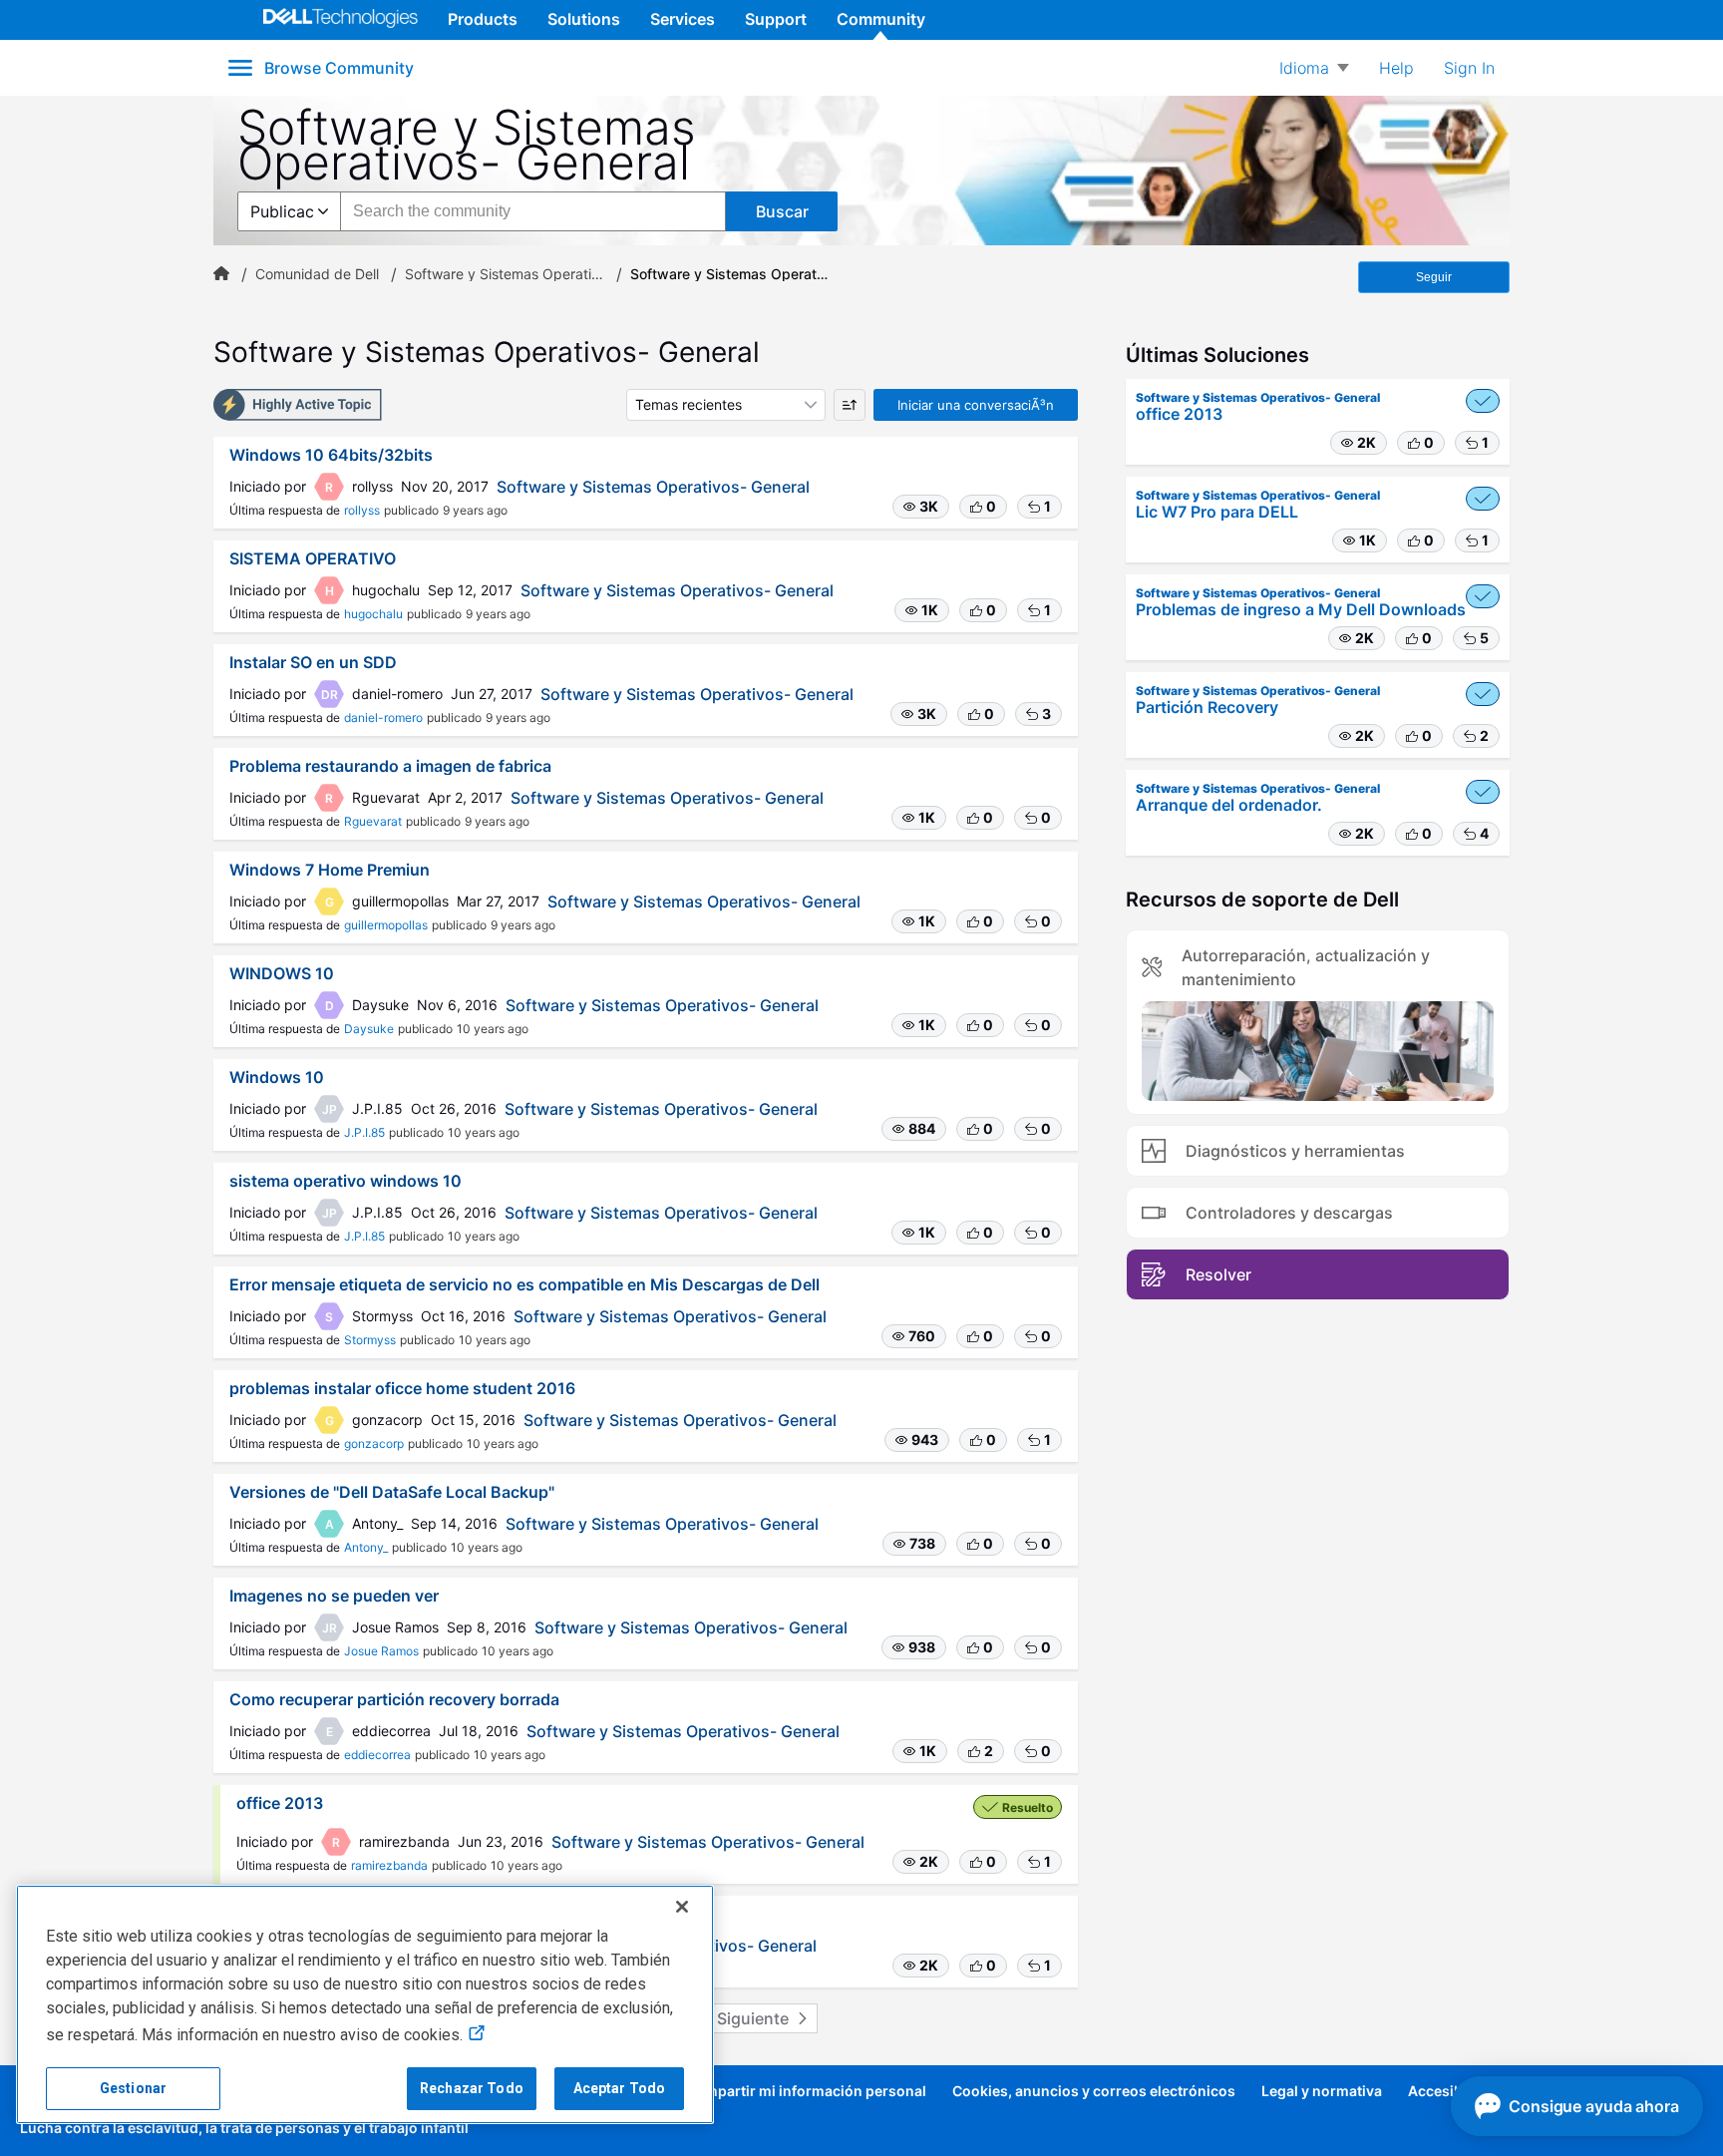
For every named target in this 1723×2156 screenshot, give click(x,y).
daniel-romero (383, 718)
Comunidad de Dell (317, 274)
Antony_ (366, 1547)
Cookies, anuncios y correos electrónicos (1094, 2091)
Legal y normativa (1322, 2091)
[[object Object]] (221, 274)
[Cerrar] (682, 1907)
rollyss (362, 510)
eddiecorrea (377, 1755)
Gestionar (133, 2088)
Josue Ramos (381, 1651)
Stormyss (370, 1340)
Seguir (1434, 277)
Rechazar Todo (472, 2088)
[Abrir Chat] (1577, 2106)
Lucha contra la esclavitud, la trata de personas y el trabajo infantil (244, 2128)
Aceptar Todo (620, 2088)
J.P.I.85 (364, 1132)
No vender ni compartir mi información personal (763, 2091)
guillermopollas (386, 925)
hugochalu (373, 614)
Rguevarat (373, 821)
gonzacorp (374, 1443)
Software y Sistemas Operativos (505, 274)
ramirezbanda (389, 1865)
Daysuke (369, 1029)
